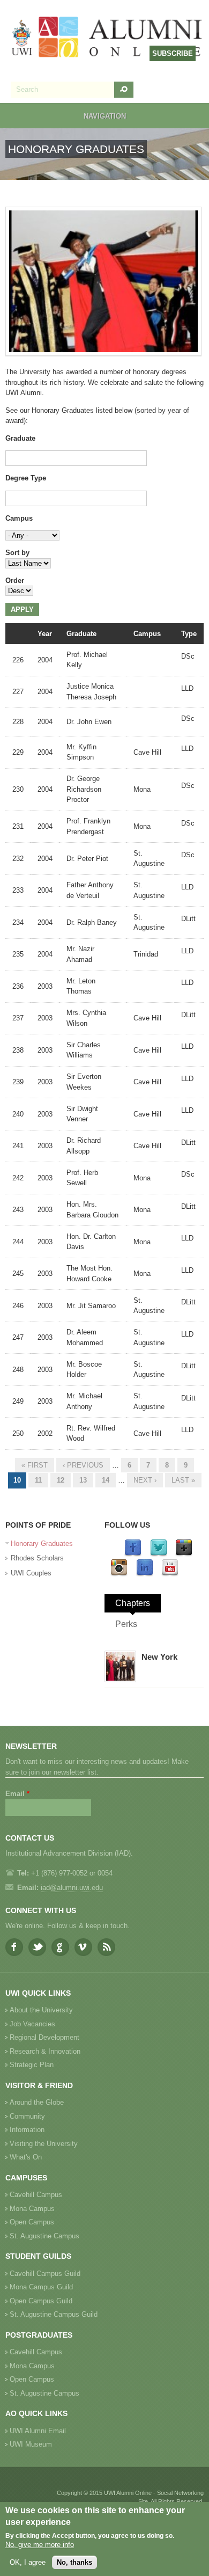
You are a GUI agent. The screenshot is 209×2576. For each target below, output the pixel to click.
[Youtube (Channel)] (170, 1574)
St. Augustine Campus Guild (54, 2314)
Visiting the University (44, 2144)
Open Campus (32, 2222)
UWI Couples (31, 1573)
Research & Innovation (45, 2051)
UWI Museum (31, 2444)
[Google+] (184, 1554)
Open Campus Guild (41, 2301)
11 (38, 1480)
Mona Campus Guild (41, 2287)
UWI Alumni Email (38, 2431)
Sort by (17, 553)
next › (145, 1480)
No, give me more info (40, 2545)
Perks (126, 1624)
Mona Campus (32, 2209)
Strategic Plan (32, 2065)
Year (45, 634)
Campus (19, 518)
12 (61, 1480)
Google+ (60, 1947)
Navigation (105, 116)
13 (83, 1480)
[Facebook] (133, 1554)
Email (17, 1794)
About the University (41, 2010)
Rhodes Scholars (37, 1558)
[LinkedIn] (145, 1574)
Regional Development (44, 2037)
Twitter (37, 1947)
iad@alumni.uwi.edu (72, 1888)
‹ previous (83, 1465)
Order (15, 581)
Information (27, 2130)
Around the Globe (37, 2102)
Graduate (20, 438)
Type (189, 634)
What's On (26, 2157)
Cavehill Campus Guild (45, 2274)
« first (35, 1465)
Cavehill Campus (36, 2195)
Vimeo (83, 1947)
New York (159, 1657)
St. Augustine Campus (44, 2236)
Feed (106, 1947)
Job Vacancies (32, 2024)
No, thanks (74, 2562)
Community (27, 2116)
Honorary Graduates (42, 1544)
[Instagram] (119, 1574)
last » (183, 1480)
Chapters (133, 1603)
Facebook (14, 1947)
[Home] (107, 38)
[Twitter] (159, 1554)
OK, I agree (28, 2562)
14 (106, 1480)
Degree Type (26, 478)
